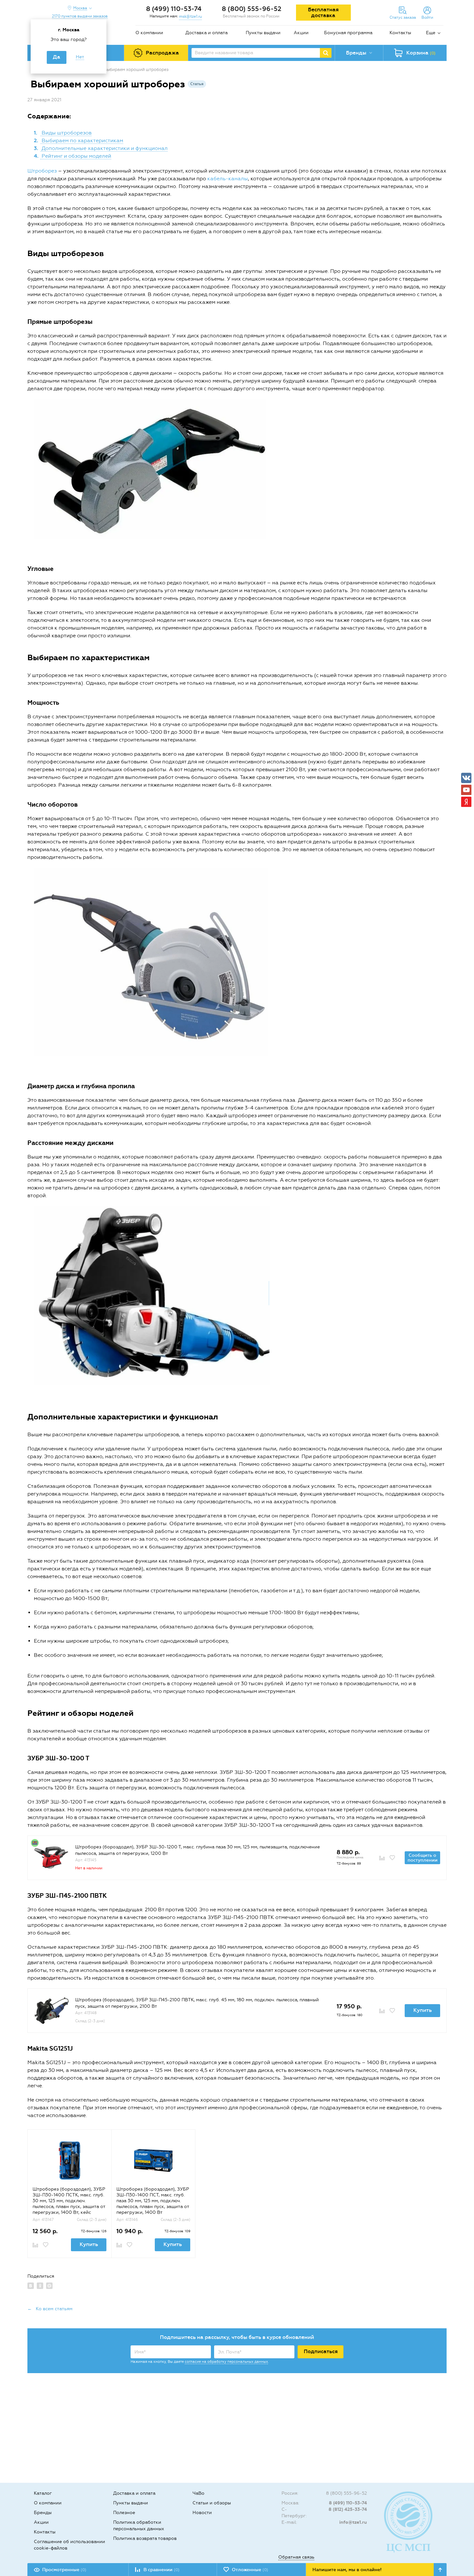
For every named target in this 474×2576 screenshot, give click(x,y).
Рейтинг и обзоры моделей (76, 156)
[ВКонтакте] (31, 2286)
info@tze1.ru (353, 2522)
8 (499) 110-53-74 (174, 9)
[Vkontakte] (466, 778)
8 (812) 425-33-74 (348, 2509)
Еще (431, 33)
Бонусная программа (348, 33)
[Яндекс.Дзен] (466, 802)
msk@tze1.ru (190, 16)
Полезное (124, 2513)
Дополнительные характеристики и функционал (104, 148)
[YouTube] (466, 790)
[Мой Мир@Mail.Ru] (49, 2286)
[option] (69, 2193)
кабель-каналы (228, 179)
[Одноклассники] (40, 2286)
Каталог (43, 2493)
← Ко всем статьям (50, 2309)
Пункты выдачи (263, 33)
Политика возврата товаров (145, 2538)
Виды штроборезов (66, 133)
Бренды (43, 2513)
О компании (149, 33)
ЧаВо (198, 2493)
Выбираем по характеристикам (82, 140)
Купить (423, 2010)
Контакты (400, 33)
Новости (202, 2513)
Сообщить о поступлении (423, 1858)
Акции (301, 33)
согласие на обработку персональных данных (226, 2362)
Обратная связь (296, 2557)
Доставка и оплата (207, 33)
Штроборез (42, 171)
